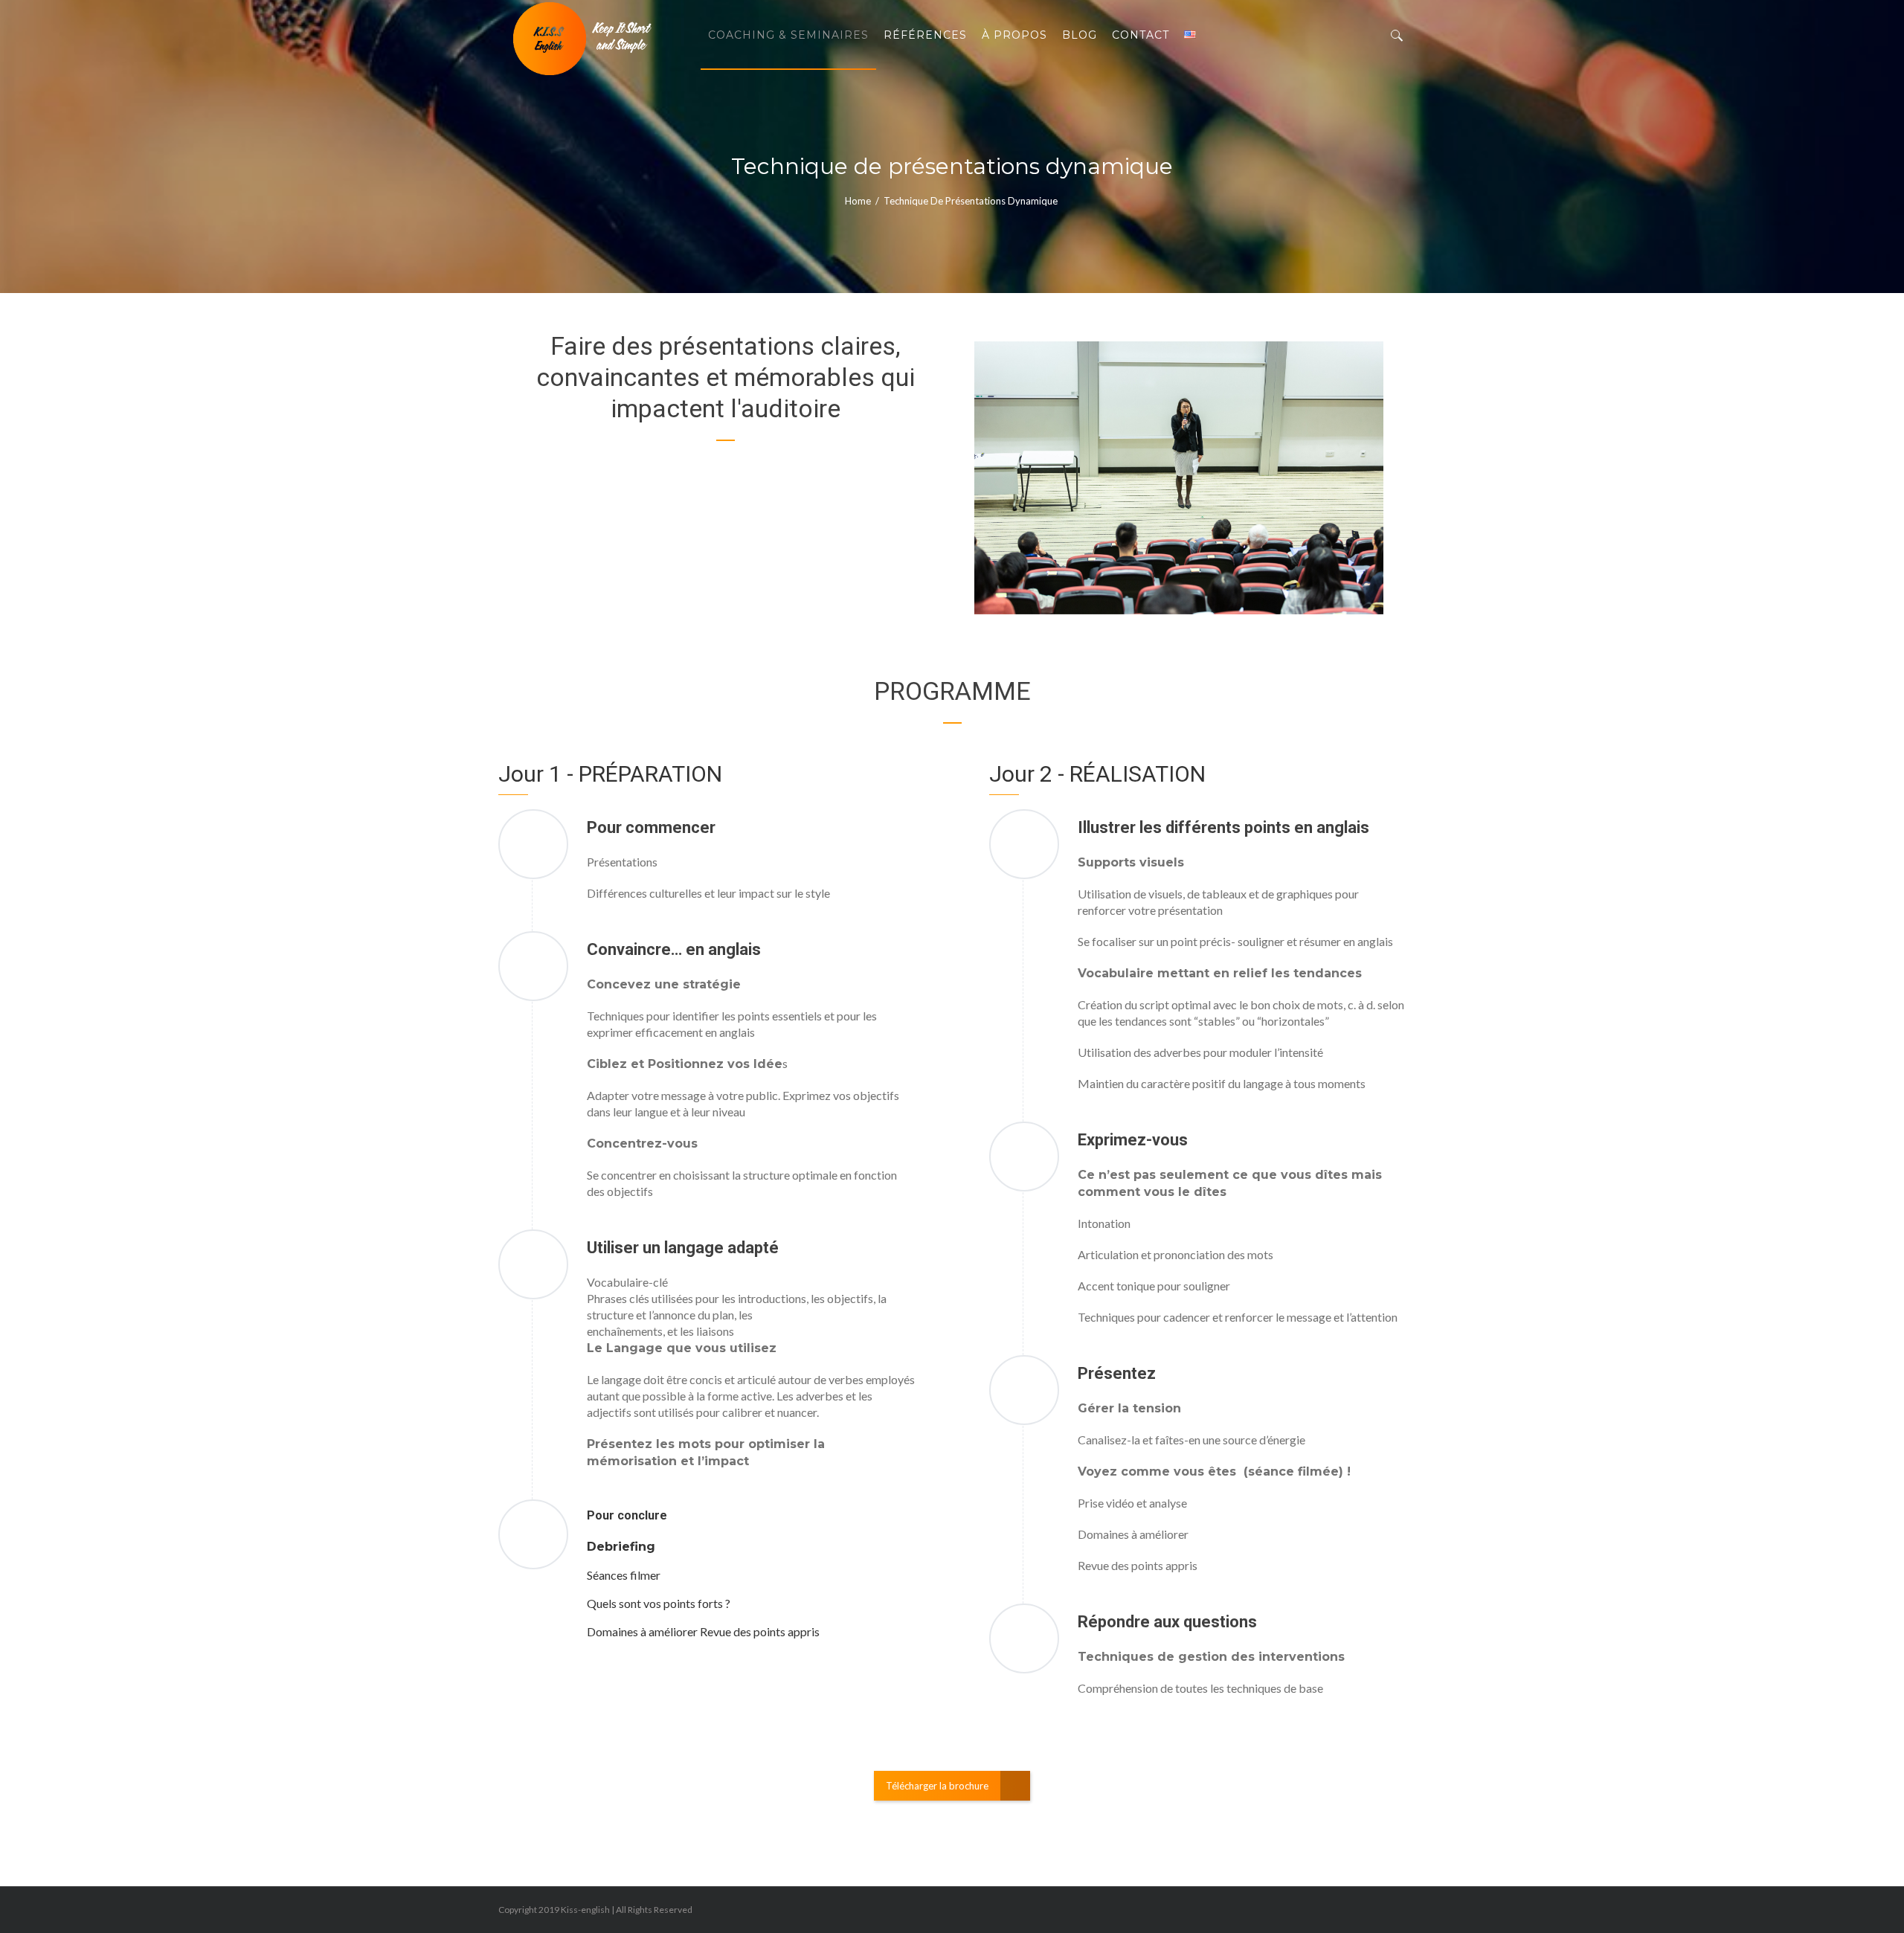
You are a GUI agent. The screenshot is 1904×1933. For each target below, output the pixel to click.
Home (858, 201)
